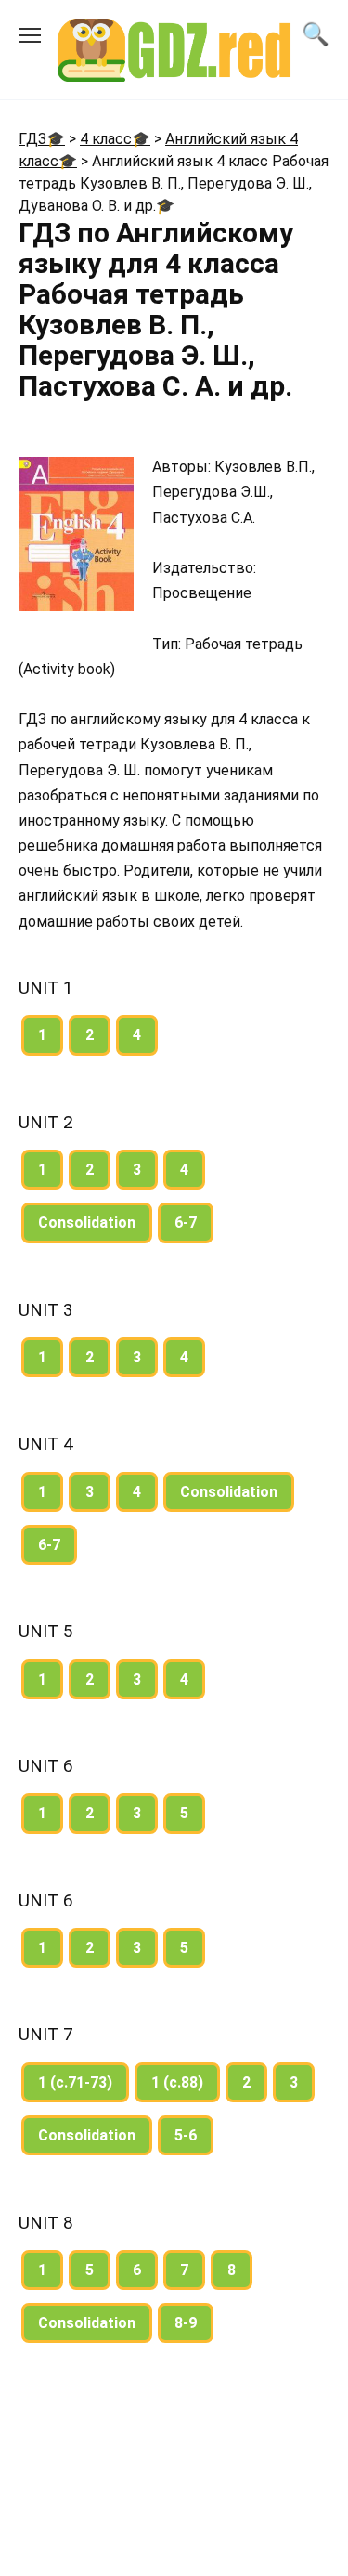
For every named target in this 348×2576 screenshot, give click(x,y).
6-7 (186, 1223)
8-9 (186, 2323)
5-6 (186, 2135)
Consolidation (87, 1223)
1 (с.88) (177, 2082)
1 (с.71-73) (75, 2082)
